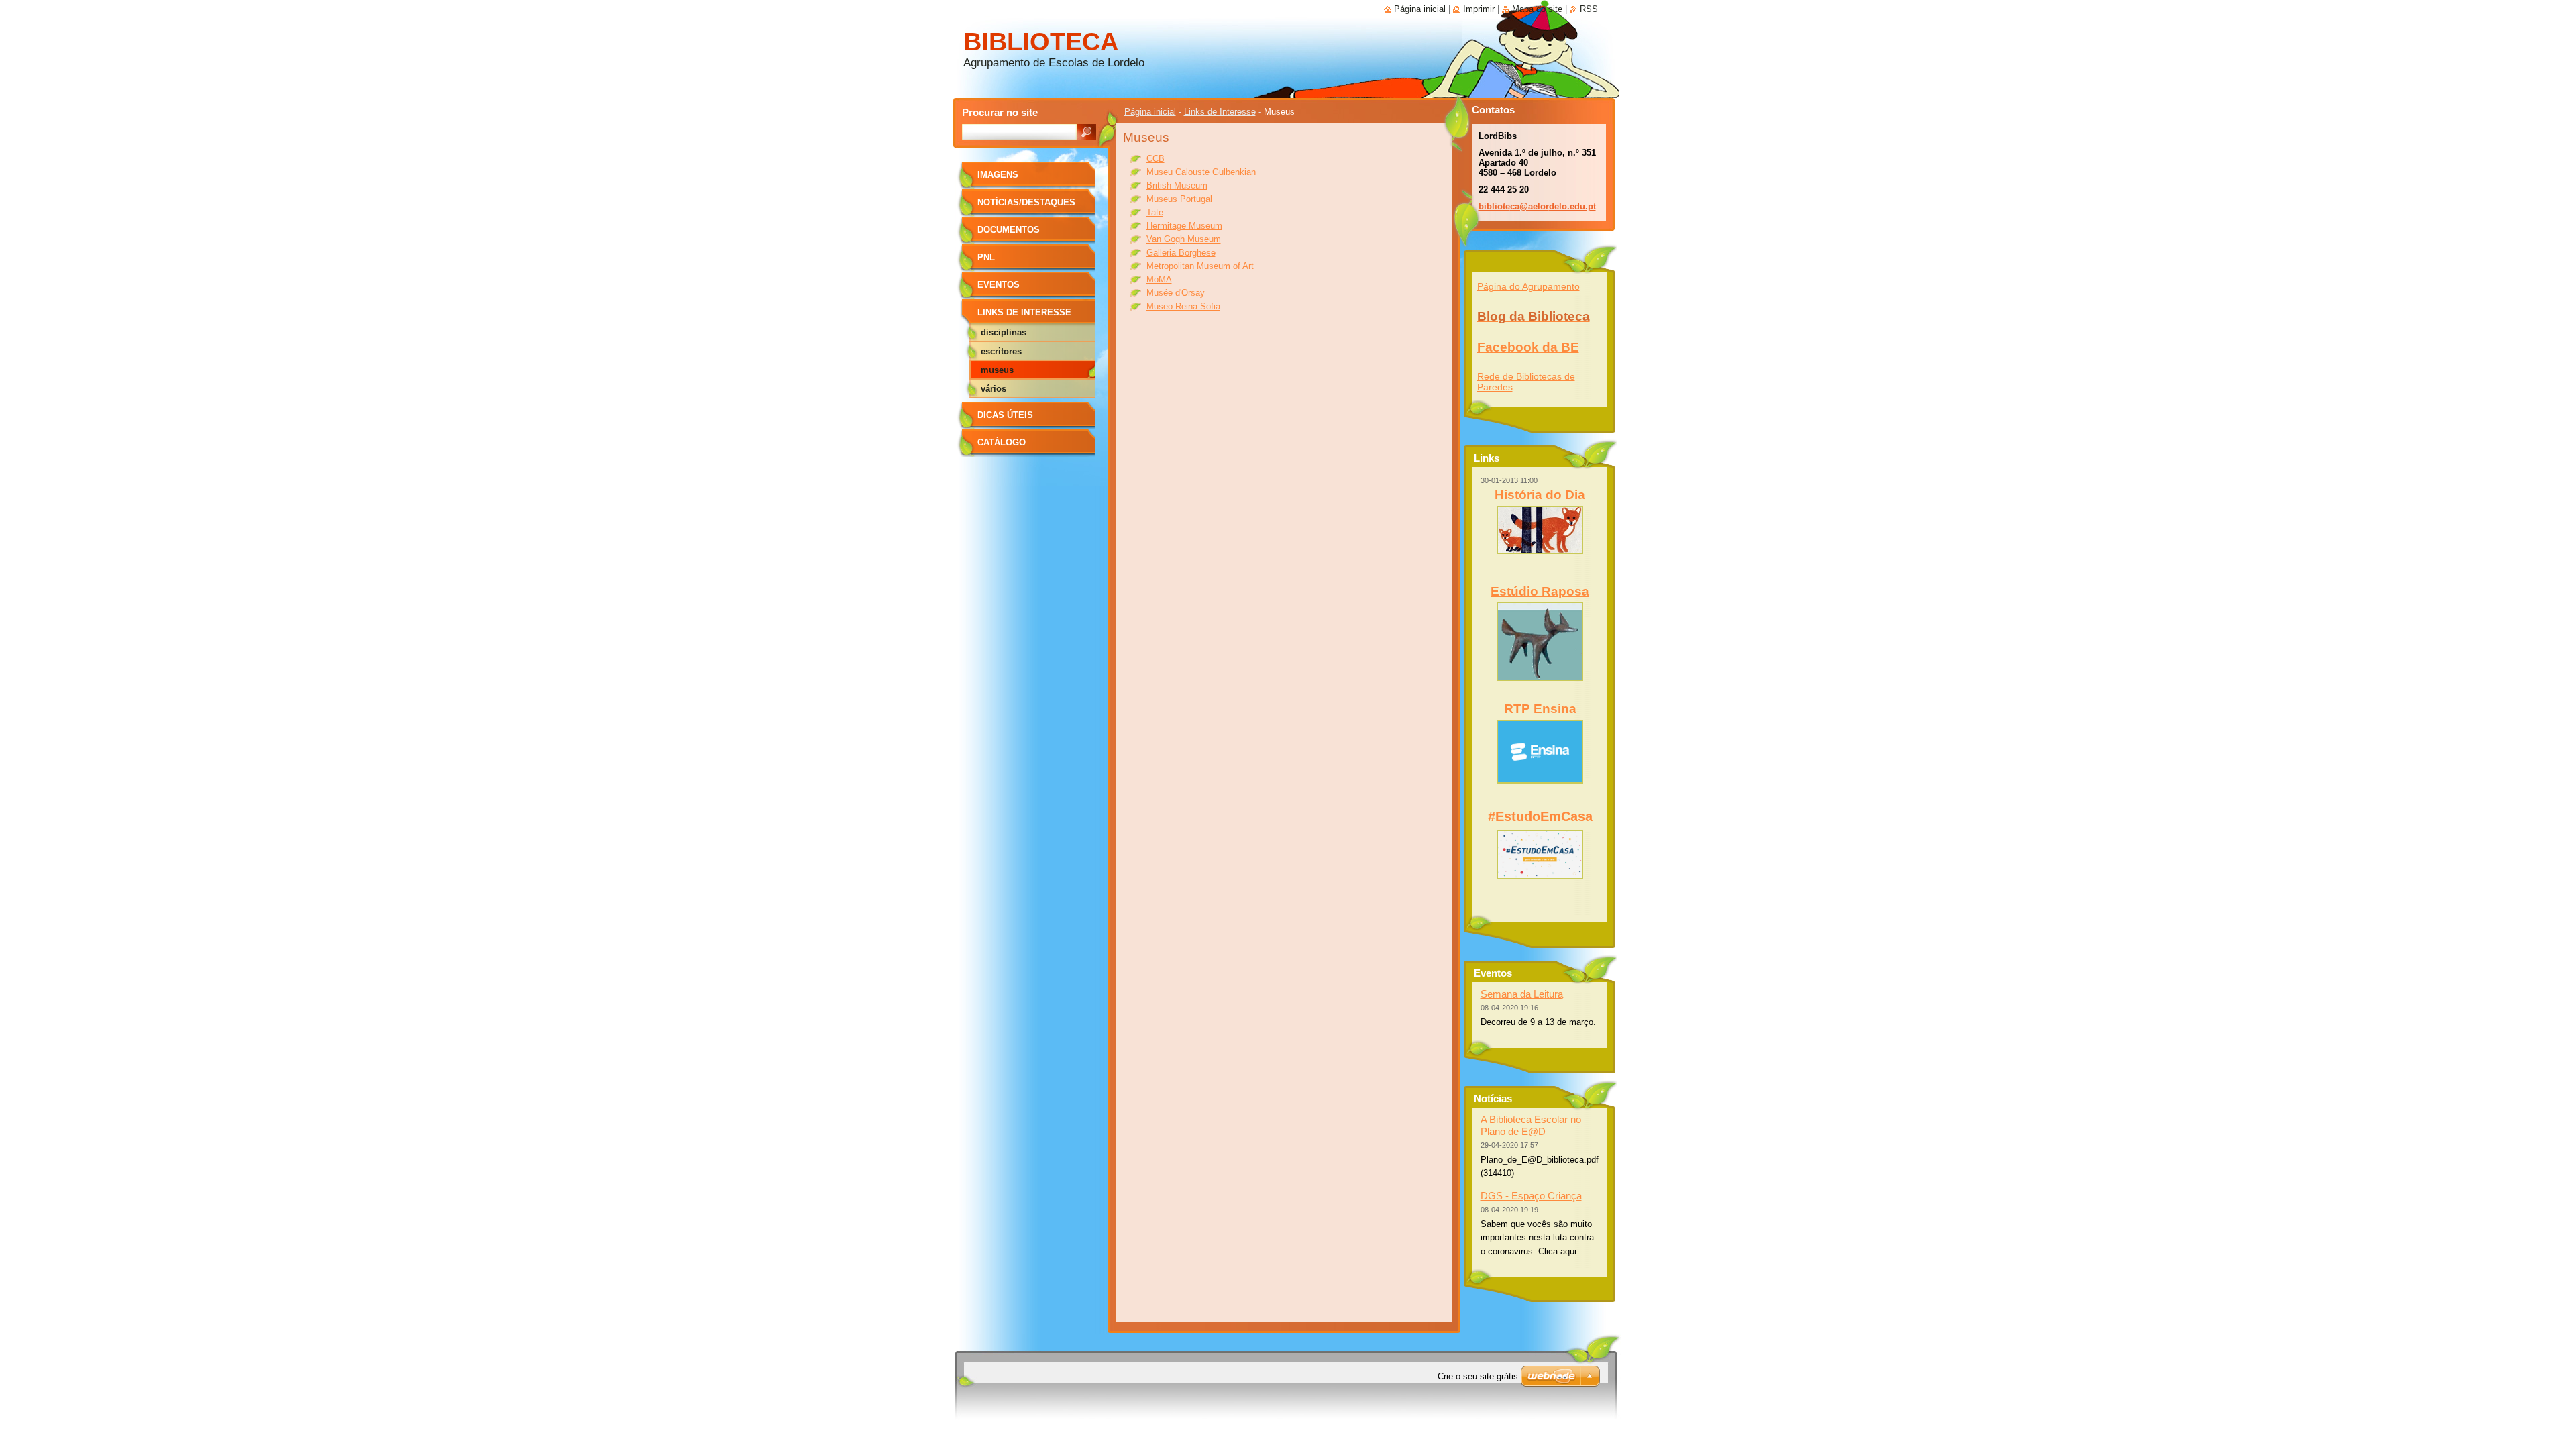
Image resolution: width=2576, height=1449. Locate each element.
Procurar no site (1000, 112)
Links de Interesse (1220, 112)
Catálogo (1002, 442)
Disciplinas (1004, 332)
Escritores (1001, 351)
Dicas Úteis (1005, 415)
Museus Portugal (1179, 199)
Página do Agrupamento (1528, 286)
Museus (997, 370)
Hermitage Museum (1184, 226)
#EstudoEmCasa (1540, 816)
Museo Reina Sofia (1183, 306)
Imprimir (1479, 9)
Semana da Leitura (1522, 994)
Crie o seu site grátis (1478, 1376)
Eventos (999, 285)
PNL (986, 257)
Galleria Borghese (1181, 253)
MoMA (1159, 279)
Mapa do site (1537, 9)
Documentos (1009, 230)
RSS (1589, 9)
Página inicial (1150, 112)
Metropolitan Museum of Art (1200, 266)
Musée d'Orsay (1176, 293)
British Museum (1177, 185)
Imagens (998, 175)
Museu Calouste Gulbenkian (1201, 172)
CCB (1156, 159)
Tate (1155, 212)
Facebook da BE (1528, 347)
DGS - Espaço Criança (1531, 1196)
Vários (994, 389)
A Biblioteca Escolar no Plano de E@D (1531, 1125)
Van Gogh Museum (1184, 239)
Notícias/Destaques (1026, 202)
